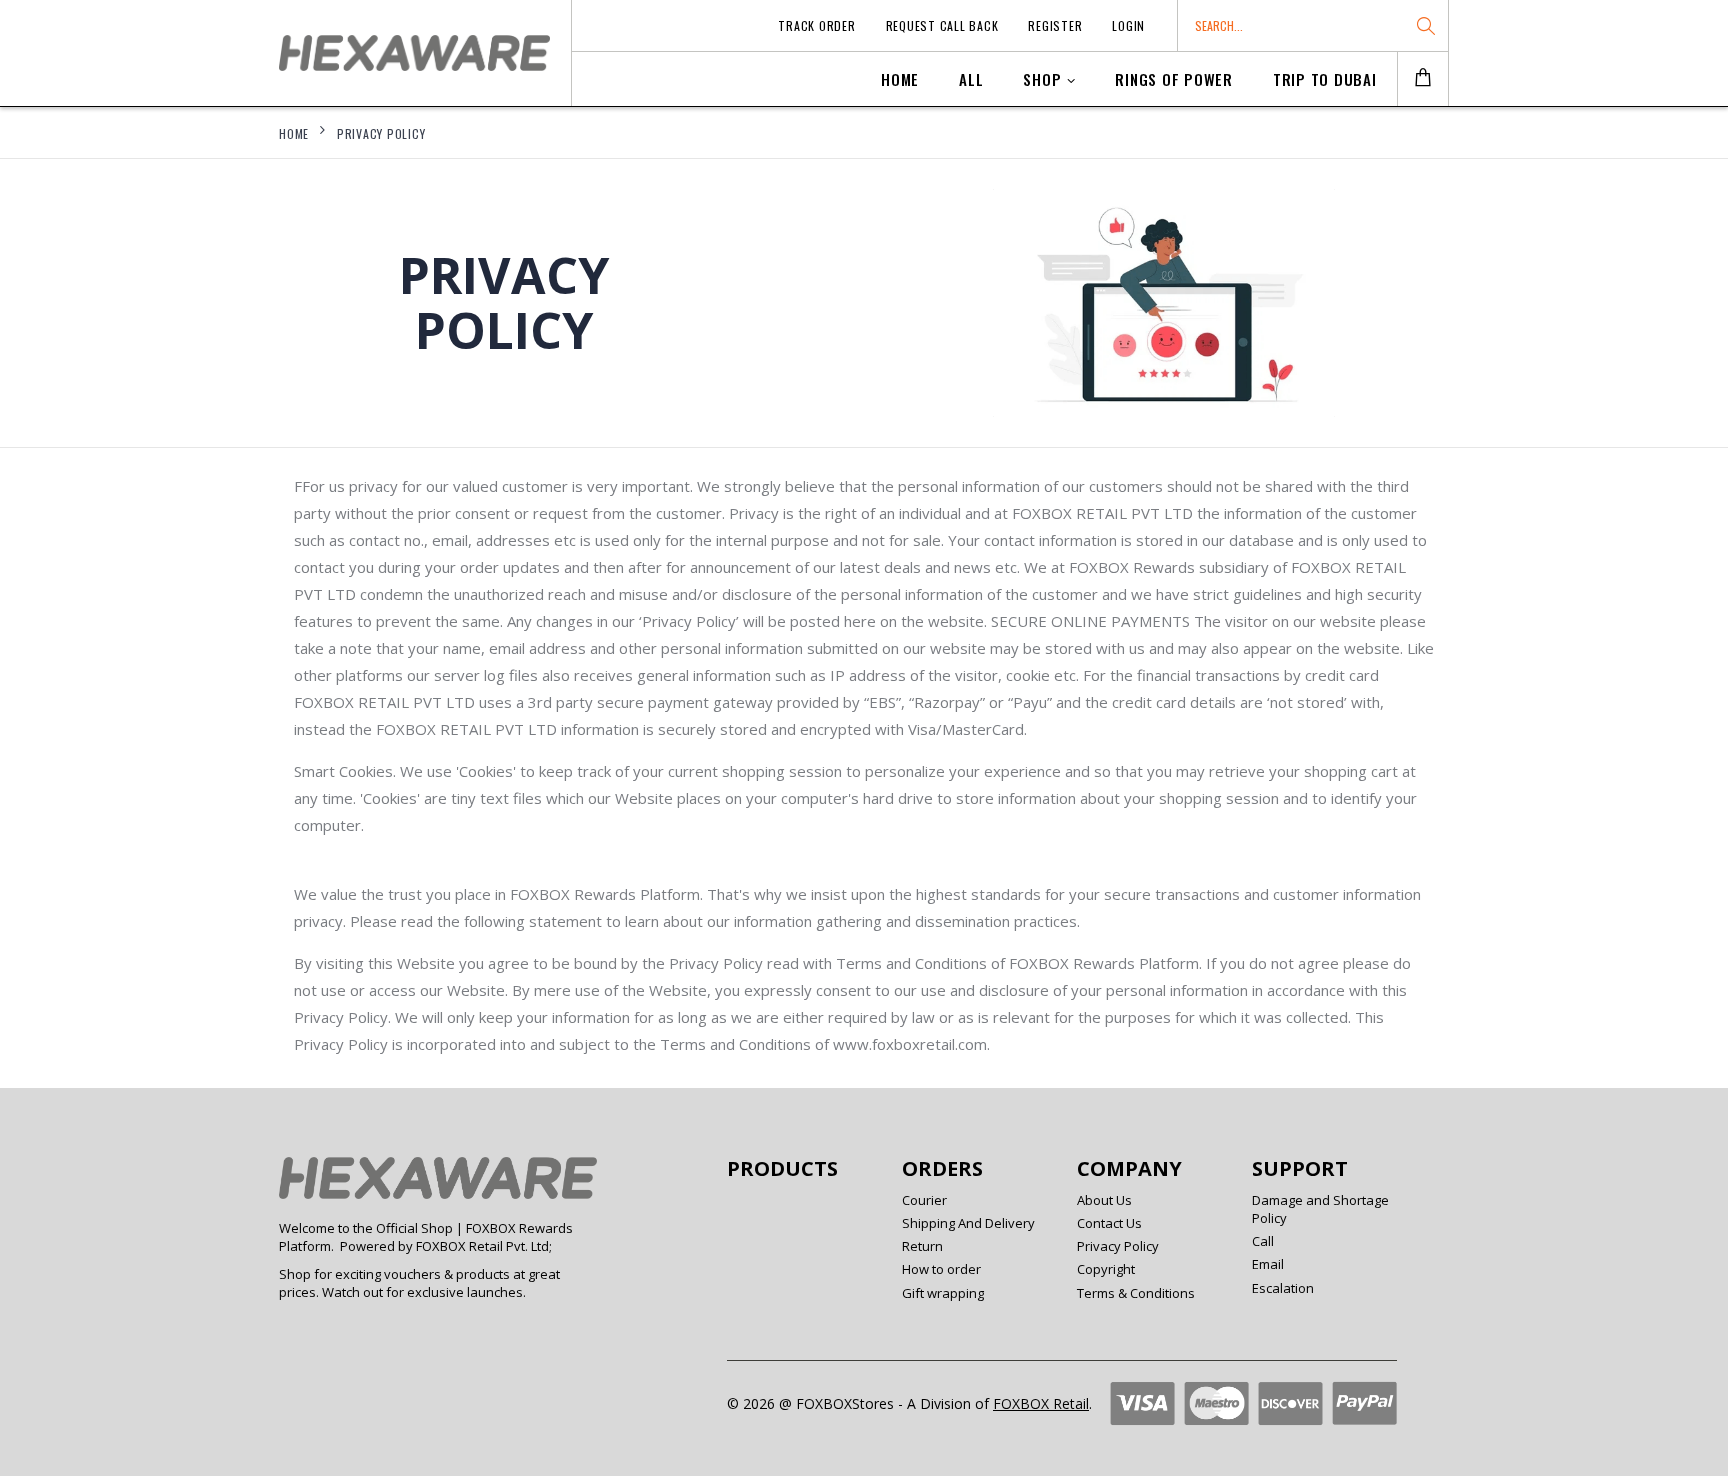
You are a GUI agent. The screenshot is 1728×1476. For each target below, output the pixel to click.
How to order (941, 1269)
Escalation (1283, 1288)
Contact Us (1109, 1223)
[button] (1423, 79)
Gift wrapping (943, 1293)
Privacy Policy (381, 133)
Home (900, 79)
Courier (924, 1200)
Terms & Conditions (1136, 1293)
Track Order (816, 25)
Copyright (1106, 1269)
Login (1128, 25)
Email (1268, 1264)
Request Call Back (942, 25)
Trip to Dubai (1325, 79)
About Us (1104, 1200)
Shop (1042, 79)
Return (922, 1246)
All (971, 79)
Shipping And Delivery (968, 1223)
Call (1263, 1241)
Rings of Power (1174, 79)
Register (1055, 25)
